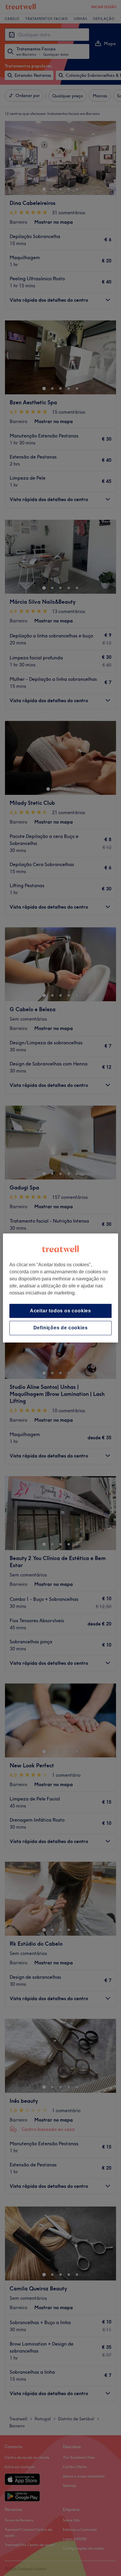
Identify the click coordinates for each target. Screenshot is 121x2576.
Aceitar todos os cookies (60, 1311)
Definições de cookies (61, 1328)
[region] (60, 1288)
